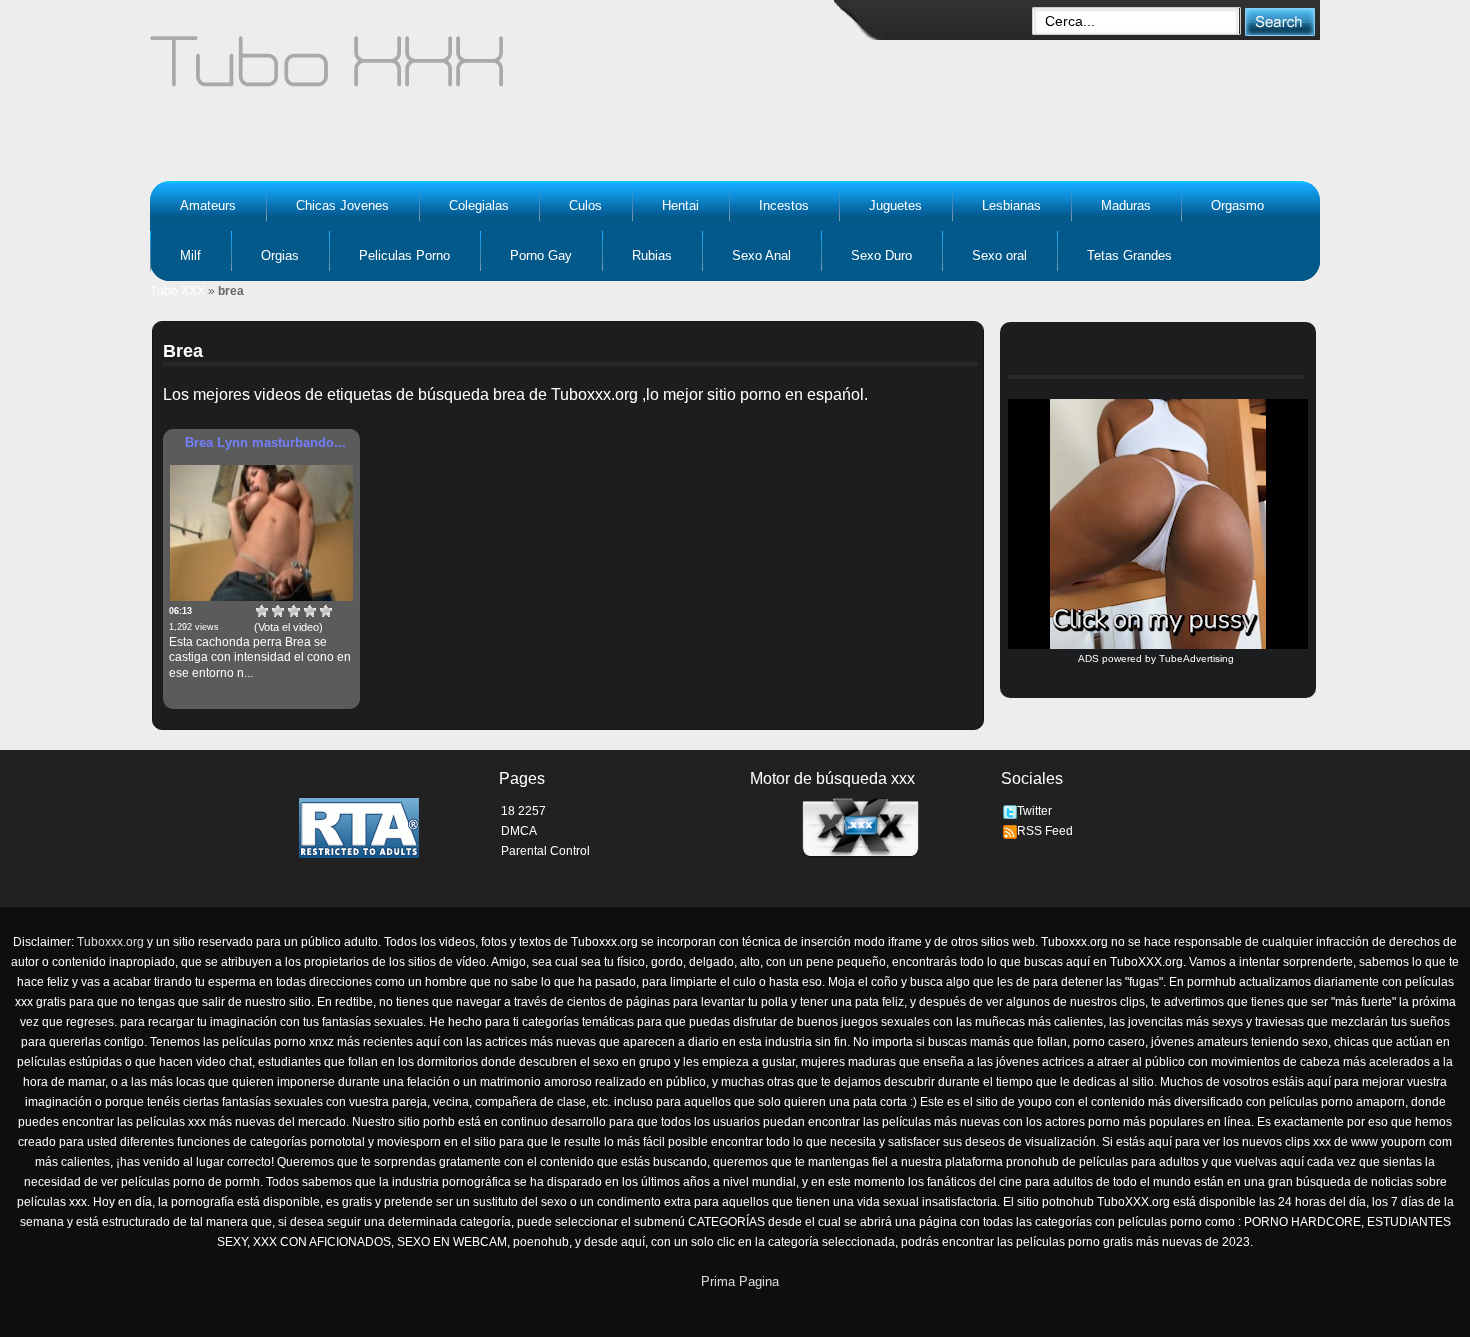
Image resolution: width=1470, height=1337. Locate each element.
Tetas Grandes (1129, 255)
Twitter (1034, 811)
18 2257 (523, 811)
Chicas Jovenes (342, 205)
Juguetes (895, 205)
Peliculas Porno (404, 255)
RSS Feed (1045, 831)
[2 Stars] (278, 611)
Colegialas (479, 205)
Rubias (652, 255)
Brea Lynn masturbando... (265, 442)
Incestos (784, 205)
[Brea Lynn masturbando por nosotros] (261, 533)
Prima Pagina (740, 1281)
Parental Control (545, 851)
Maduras (1126, 205)
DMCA (519, 831)
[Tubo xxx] (501, 70)
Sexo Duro (881, 255)
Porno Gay (541, 255)
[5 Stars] (326, 611)
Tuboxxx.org (110, 942)
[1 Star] (262, 611)
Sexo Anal (761, 255)
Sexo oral (999, 255)
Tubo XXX (177, 291)
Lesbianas (1011, 205)
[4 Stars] (310, 611)
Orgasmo (1237, 205)
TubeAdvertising (1196, 658)
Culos (585, 205)
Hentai (680, 205)
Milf (190, 255)
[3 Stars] (294, 611)
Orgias (280, 255)
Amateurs (208, 205)
